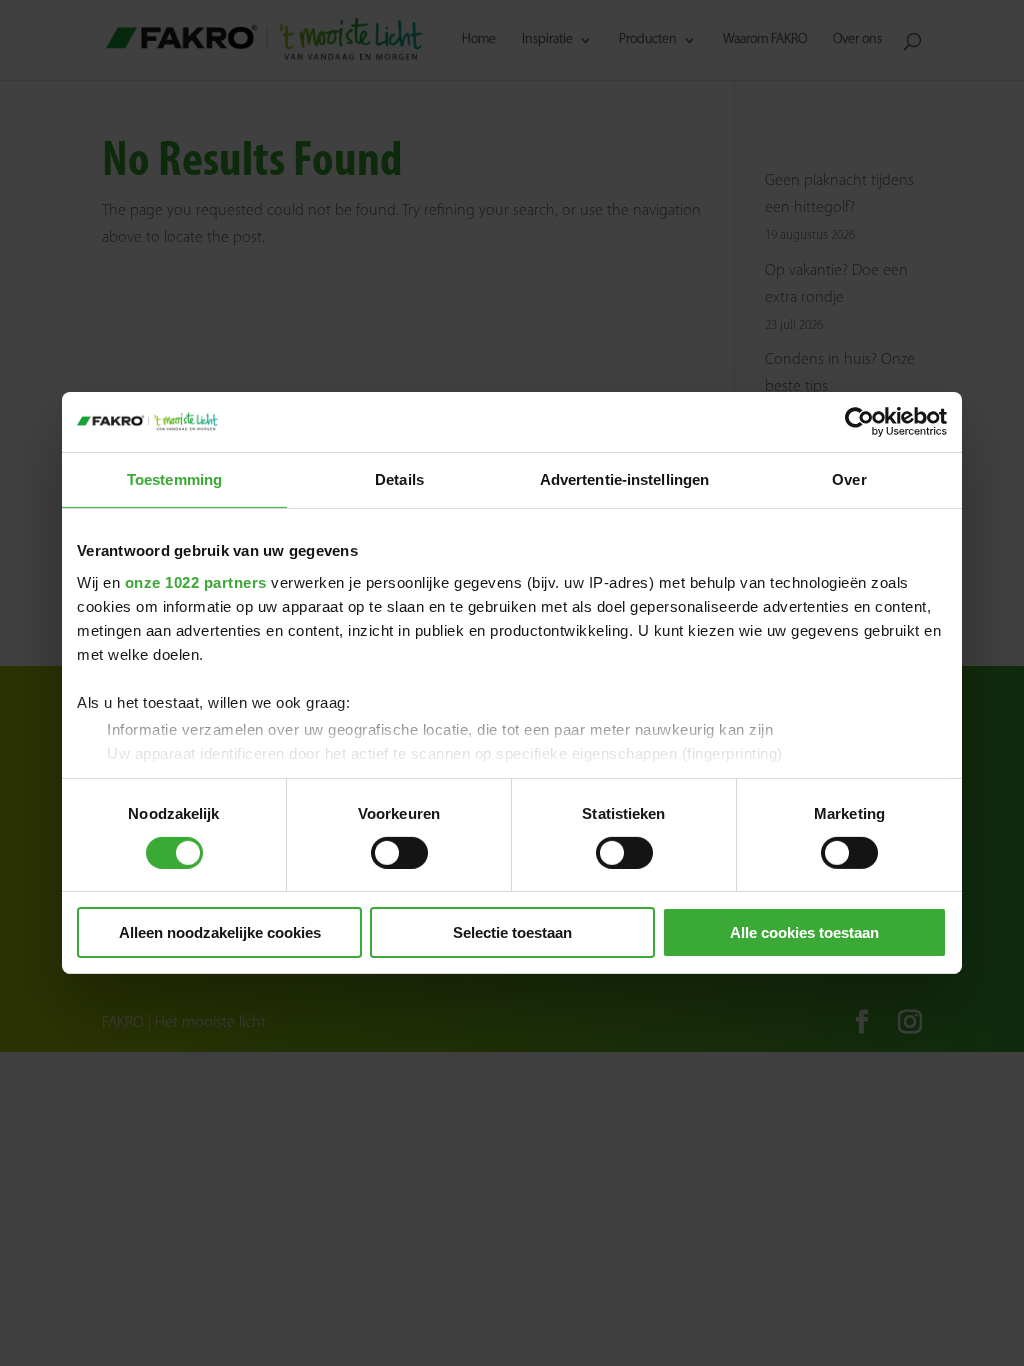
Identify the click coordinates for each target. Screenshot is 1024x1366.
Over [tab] (849, 479)
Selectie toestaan (512, 932)
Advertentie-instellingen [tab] (624, 479)
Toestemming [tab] (174, 479)
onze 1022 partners (196, 581)
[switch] (399, 853)
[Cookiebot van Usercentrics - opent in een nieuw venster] (859, 422)
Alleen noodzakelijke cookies (220, 932)
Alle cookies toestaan (804, 932)
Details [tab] (399, 479)
